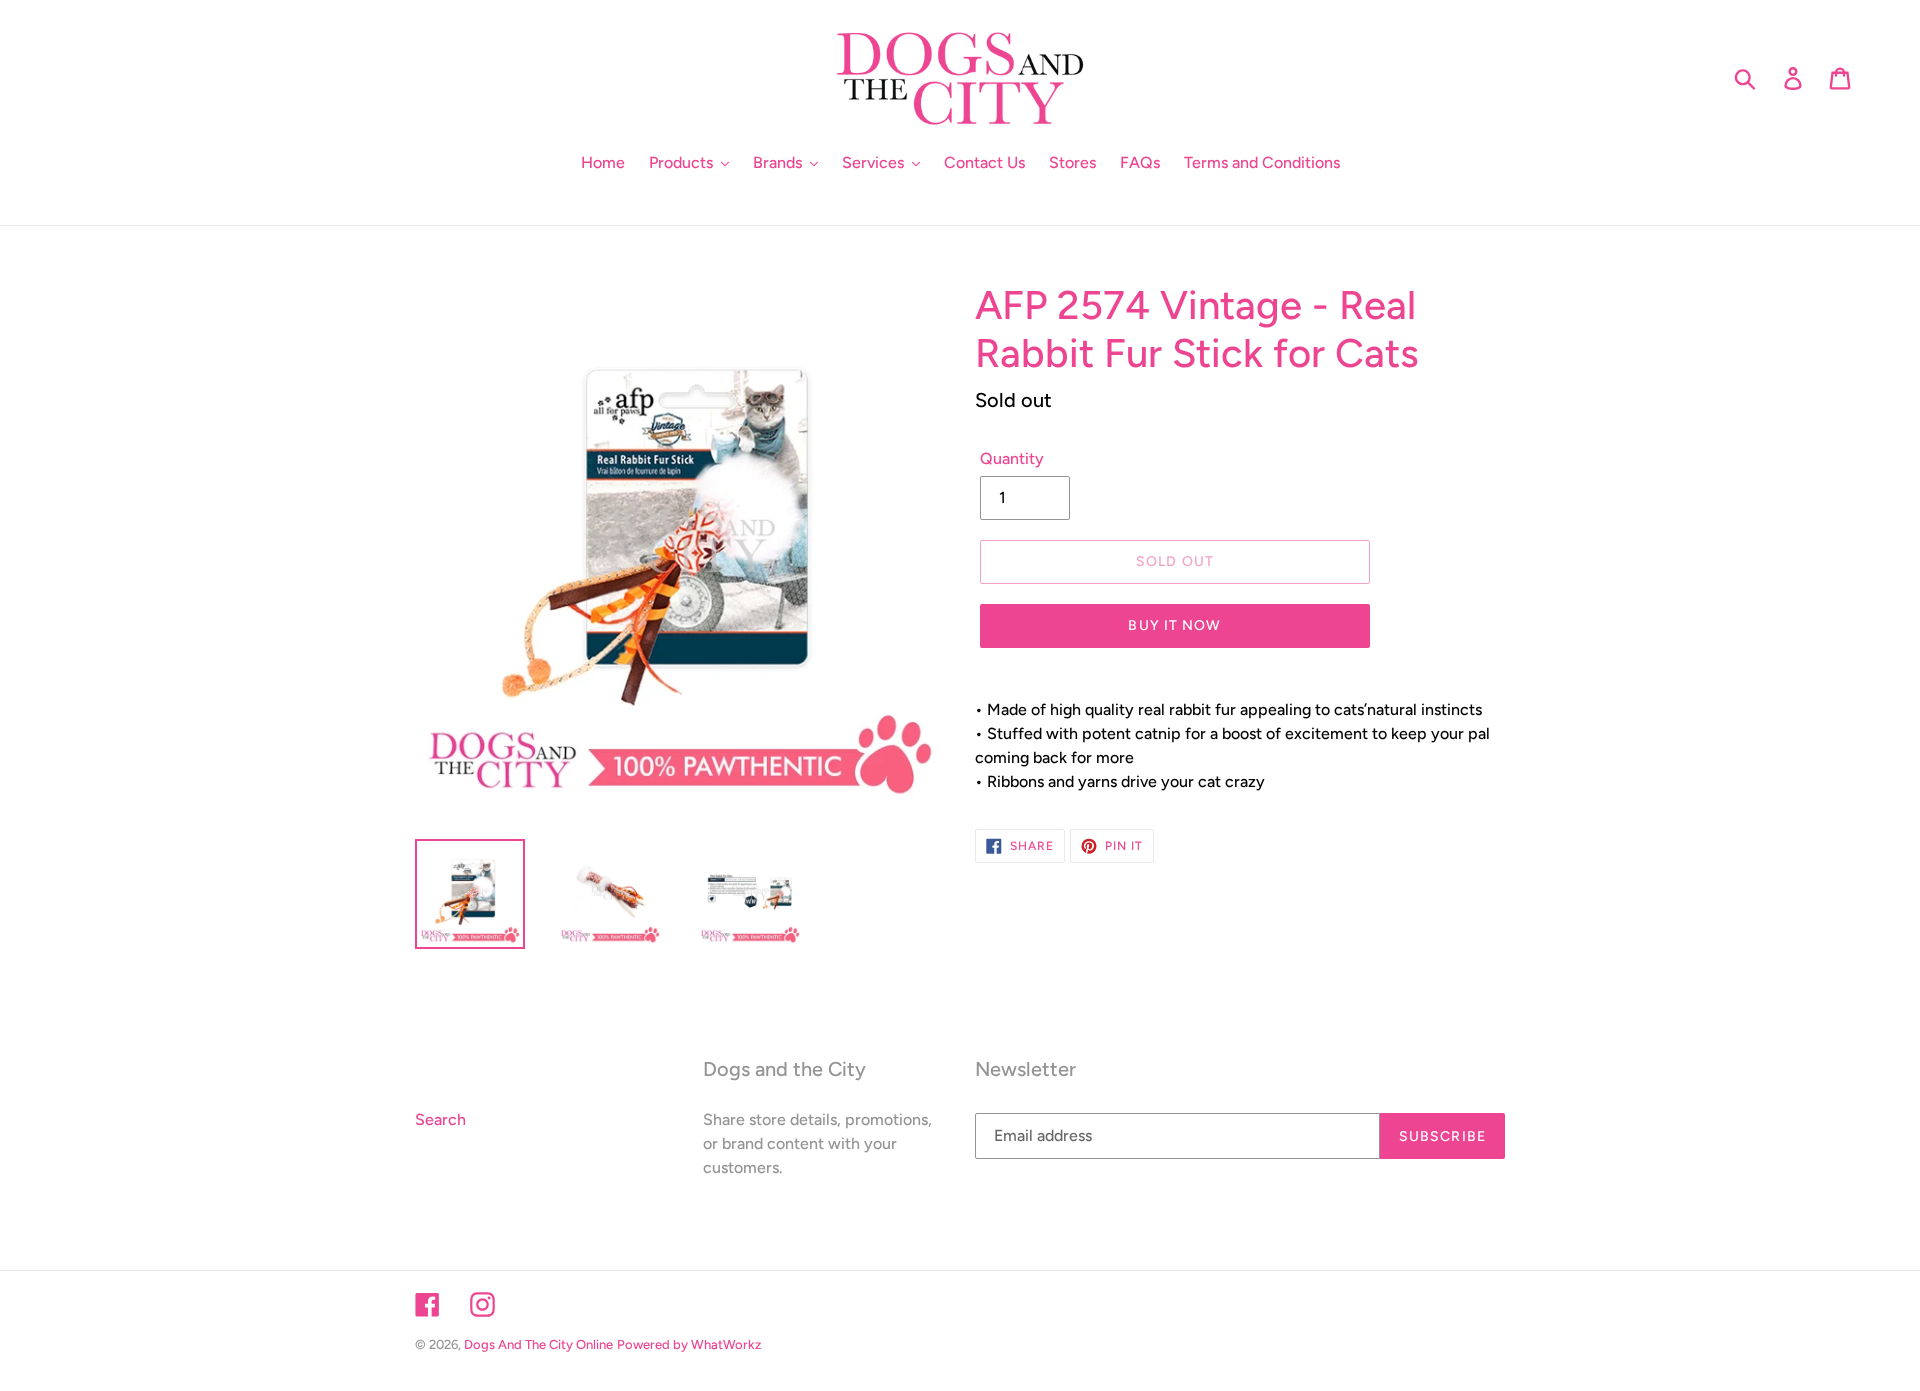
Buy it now (1174, 625)
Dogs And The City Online (538, 1344)
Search (440, 1119)
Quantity (1012, 458)
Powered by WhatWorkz (689, 1344)
